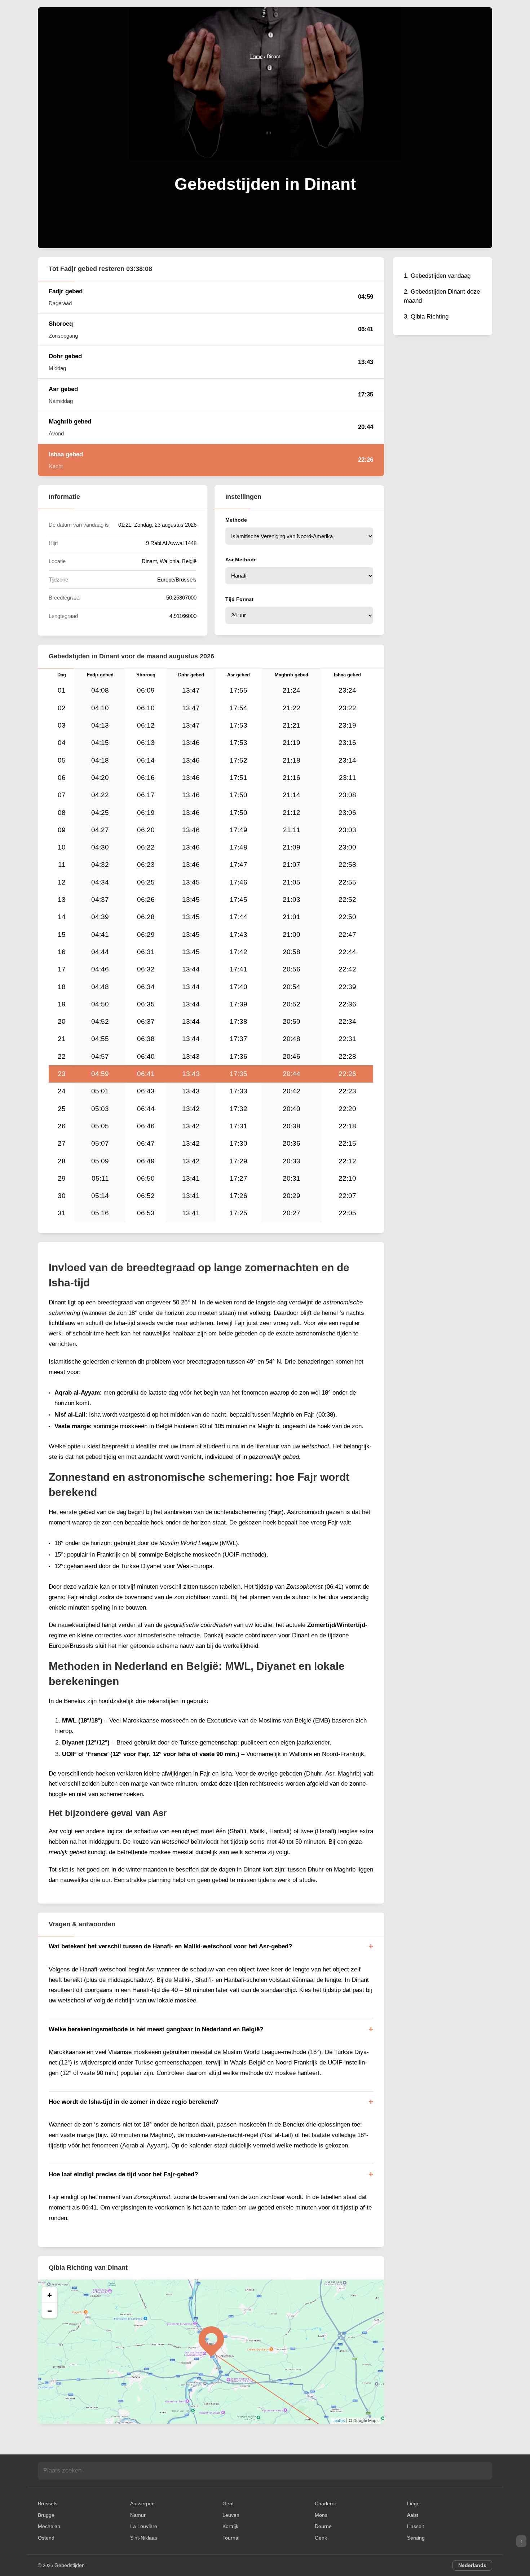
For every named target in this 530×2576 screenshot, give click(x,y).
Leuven (231, 2515)
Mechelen (49, 2526)
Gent (228, 2503)
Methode (236, 520)
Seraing (416, 2538)
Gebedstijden (70, 2565)
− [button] (50, 2310)
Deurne (323, 2526)
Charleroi (325, 2503)
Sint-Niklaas (144, 2538)
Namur (138, 2515)
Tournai (231, 2538)
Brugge (46, 2515)
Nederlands (472, 2565)
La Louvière (144, 2526)
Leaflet (339, 2421)
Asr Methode (241, 559)
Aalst (413, 2515)
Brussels (48, 2503)
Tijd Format (239, 599)
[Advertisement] (265, 115)
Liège (413, 2503)
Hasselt (416, 2526)
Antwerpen (142, 2503)
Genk (321, 2538)
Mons (321, 2515)
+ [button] (50, 2295)
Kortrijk (230, 2526)
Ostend (46, 2538)
